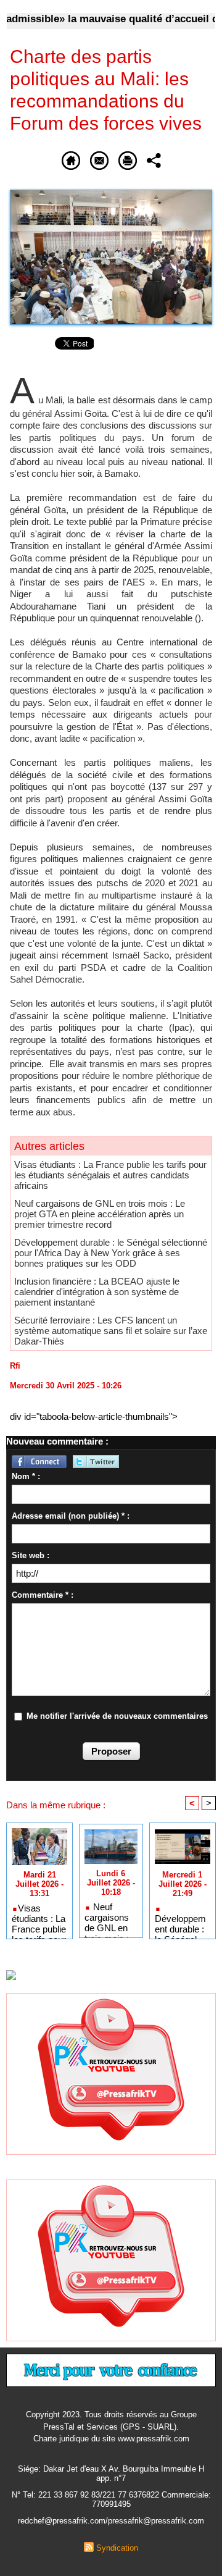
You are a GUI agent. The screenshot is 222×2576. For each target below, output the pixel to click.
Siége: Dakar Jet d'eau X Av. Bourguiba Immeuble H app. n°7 (111, 2473)
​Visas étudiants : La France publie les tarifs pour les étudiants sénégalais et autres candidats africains (110, 1175)
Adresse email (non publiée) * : (71, 1516)
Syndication (117, 2548)
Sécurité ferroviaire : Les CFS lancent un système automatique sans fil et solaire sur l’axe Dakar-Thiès (111, 1331)
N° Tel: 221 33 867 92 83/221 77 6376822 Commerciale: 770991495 (111, 2499)
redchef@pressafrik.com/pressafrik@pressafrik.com (111, 2521)
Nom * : (26, 1476)
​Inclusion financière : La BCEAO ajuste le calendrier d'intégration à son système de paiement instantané (97, 1292)
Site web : (31, 1555)
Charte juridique (61, 2439)
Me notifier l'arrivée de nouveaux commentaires (117, 1716)
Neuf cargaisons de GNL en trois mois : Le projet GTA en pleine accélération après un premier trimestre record (100, 1214)
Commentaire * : (43, 1595)
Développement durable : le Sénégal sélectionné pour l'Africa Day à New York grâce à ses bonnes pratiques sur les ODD (111, 1253)
